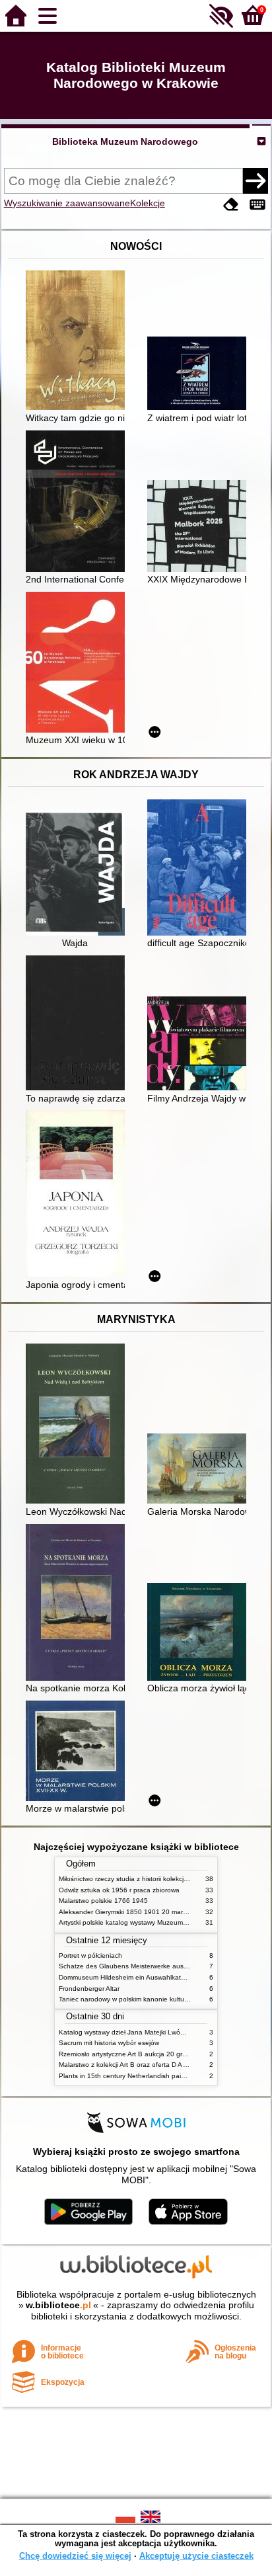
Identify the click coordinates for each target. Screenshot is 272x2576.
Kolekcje (148, 203)
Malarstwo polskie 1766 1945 (103, 1901)
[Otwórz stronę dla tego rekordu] (79, 342)
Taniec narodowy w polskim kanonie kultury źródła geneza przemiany (163, 1999)
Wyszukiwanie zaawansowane (67, 203)
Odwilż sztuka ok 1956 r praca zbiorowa (119, 1890)
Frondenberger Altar (89, 1989)
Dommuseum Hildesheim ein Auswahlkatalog (126, 1977)
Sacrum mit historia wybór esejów (109, 2043)
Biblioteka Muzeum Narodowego (125, 141)
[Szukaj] (255, 181)
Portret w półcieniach (90, 1955)
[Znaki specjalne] (257, 205)
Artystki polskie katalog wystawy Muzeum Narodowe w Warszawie (158, 1922)
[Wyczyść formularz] (231, 205)
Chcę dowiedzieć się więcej (75, 2556)
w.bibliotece (58, 2305)
